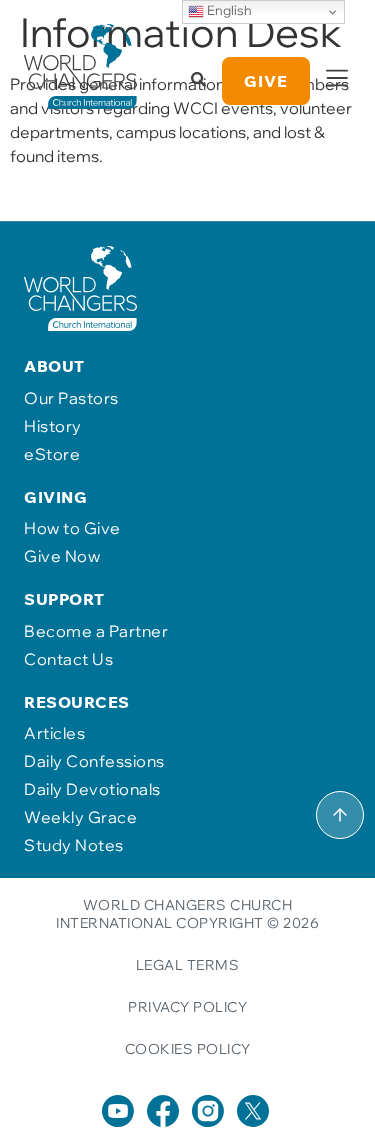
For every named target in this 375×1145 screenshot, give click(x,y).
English (228, 10)
